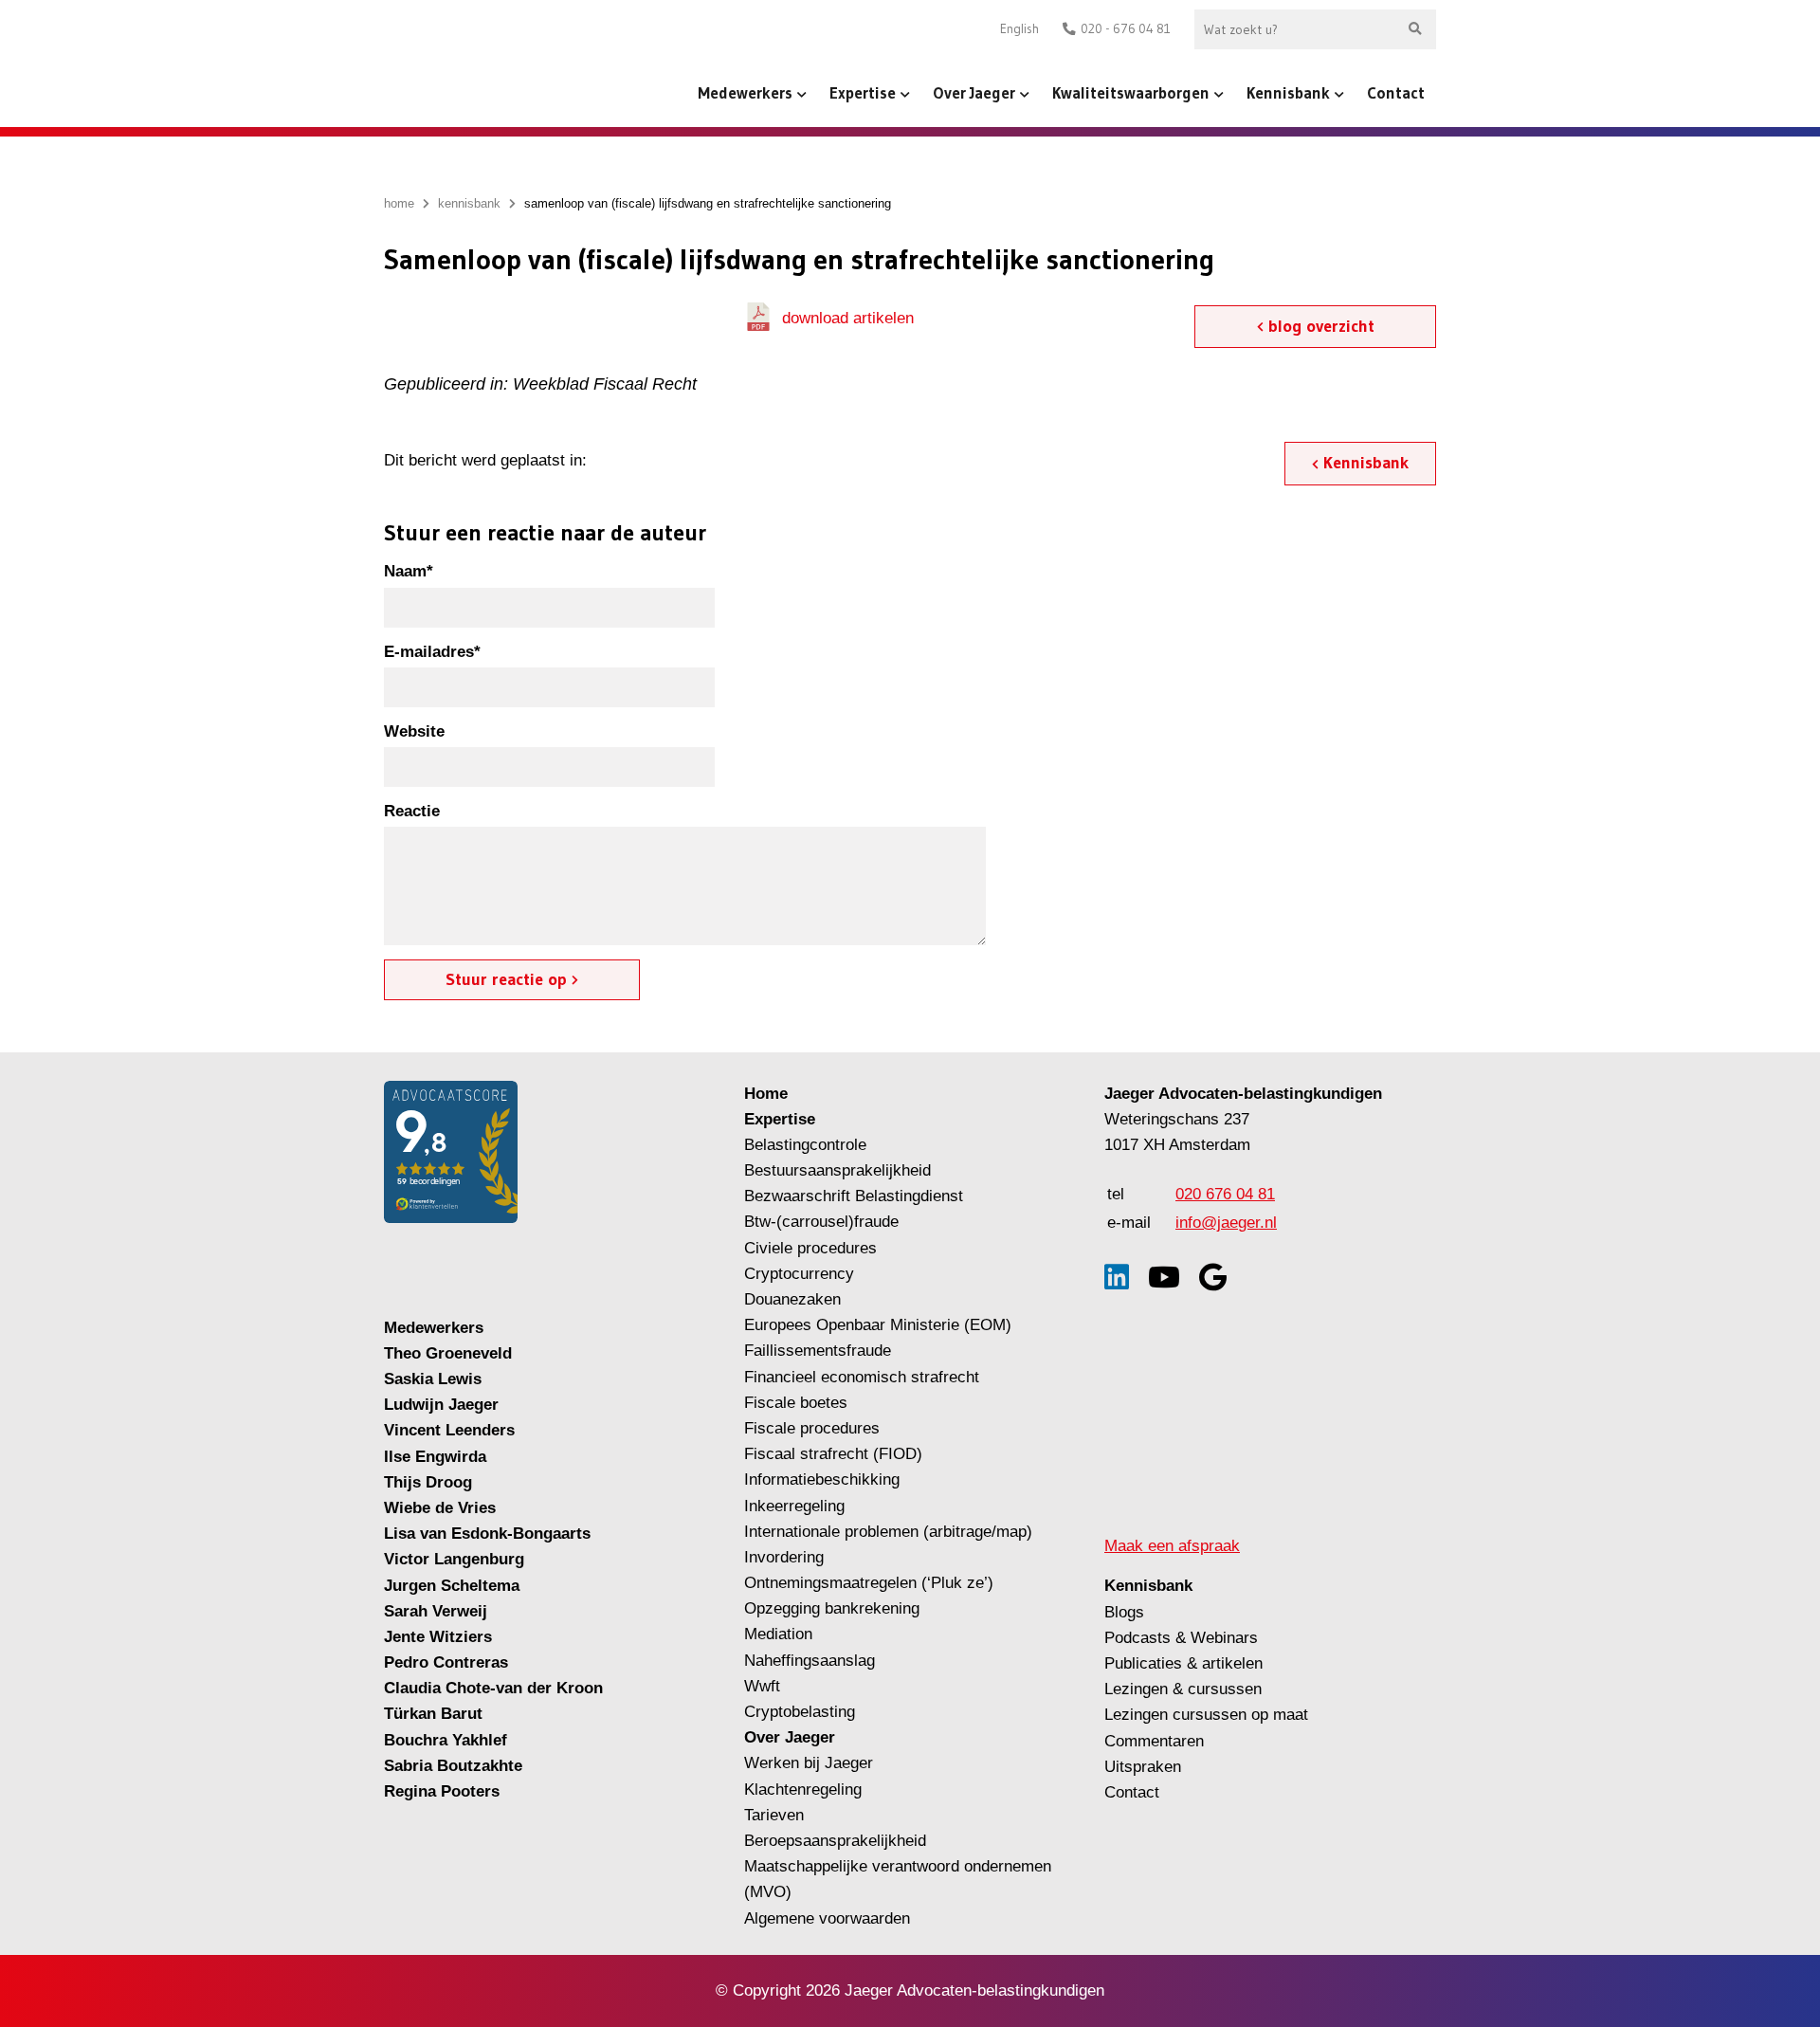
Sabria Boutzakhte (453, 1766)
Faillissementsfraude (818, 1351)
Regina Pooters (442, 1791)
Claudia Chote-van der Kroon (493, 1688)
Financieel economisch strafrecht (862, 1377)
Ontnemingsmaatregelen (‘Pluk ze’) (871, 1583)
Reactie (412, 811)
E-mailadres (432, 652)
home (399, 203)
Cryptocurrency (799, 1274)
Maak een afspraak (1172, 1546)
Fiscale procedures (812, 1428)
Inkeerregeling (794, 1506)
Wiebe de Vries (440, 1508)
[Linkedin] (1117, 1278)
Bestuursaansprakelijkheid (837, 1170)
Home (766, 1094)
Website (414, 731)
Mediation (778, 1634)
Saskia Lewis (433, 1379)
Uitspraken (1143, 1767)
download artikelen (848, 318)
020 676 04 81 (1225, 1194)
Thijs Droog (428, 1482)
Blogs (1124, 1612)
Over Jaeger (974, 92)
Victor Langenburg (454, 1559)
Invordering (784, 1557)
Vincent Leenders (449, 1430)
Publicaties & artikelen (1183, 1663)
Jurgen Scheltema (452, 1586)
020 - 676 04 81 (1126, 29)
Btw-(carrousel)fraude (821, 1222)
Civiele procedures (810, 1248)
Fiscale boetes (796, 1403)
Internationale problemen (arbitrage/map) (888, 1532)
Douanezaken (792, 1299)
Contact (1396, 92)
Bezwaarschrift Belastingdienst (854, 1196)
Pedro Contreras (446, 1662)
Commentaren (1154, 1741)
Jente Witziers (438, 1637)
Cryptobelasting (800, 1712)
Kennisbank (1288, 92)
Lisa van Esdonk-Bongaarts (487, 1534)
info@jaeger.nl (1226, 1223)
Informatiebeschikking (822, 1479)
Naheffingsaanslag (810, 1661)
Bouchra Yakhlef (446, 1740)
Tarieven (774, 1815)
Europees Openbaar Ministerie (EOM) (878, 1325)
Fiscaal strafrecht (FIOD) (833, 1454)
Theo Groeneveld (448, 1353)
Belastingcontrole (805, 1145)
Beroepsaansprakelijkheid (835, 1841)
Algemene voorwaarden (827, 1918)
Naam (409, 571)
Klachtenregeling (803, 1790)
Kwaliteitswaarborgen (1131, 92)
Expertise (863, 92)
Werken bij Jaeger (809, 1763)
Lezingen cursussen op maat (1206, 1715)
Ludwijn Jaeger (441, 1405)
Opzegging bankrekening (832, 1608)
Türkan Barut (433, 1714)
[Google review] (1213, 1278)
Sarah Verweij (436, 1611)
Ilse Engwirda (435, 1457)
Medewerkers (745, 92)
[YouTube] (1164, 1278)
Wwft (762, 1686)
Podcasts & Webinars (1181, 1638)
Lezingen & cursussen (1183, 1689)
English (1019, 29)
